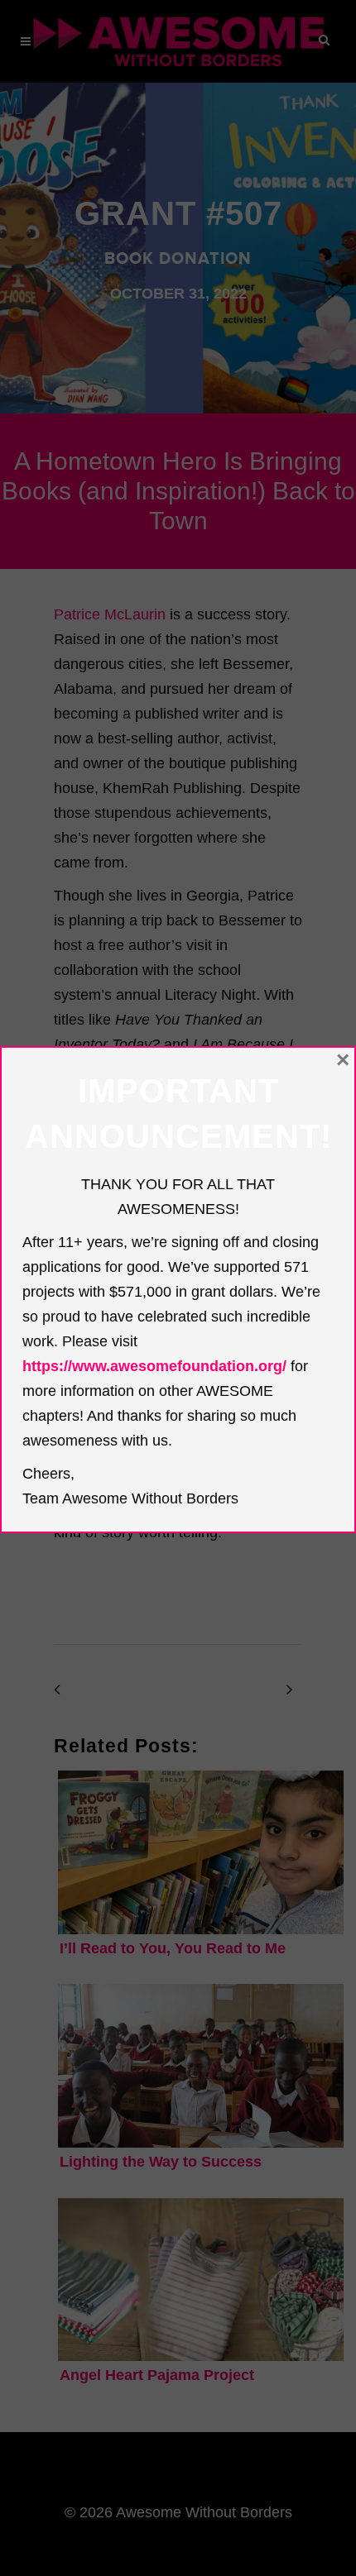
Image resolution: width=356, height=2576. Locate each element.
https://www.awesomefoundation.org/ (154, 1366)
